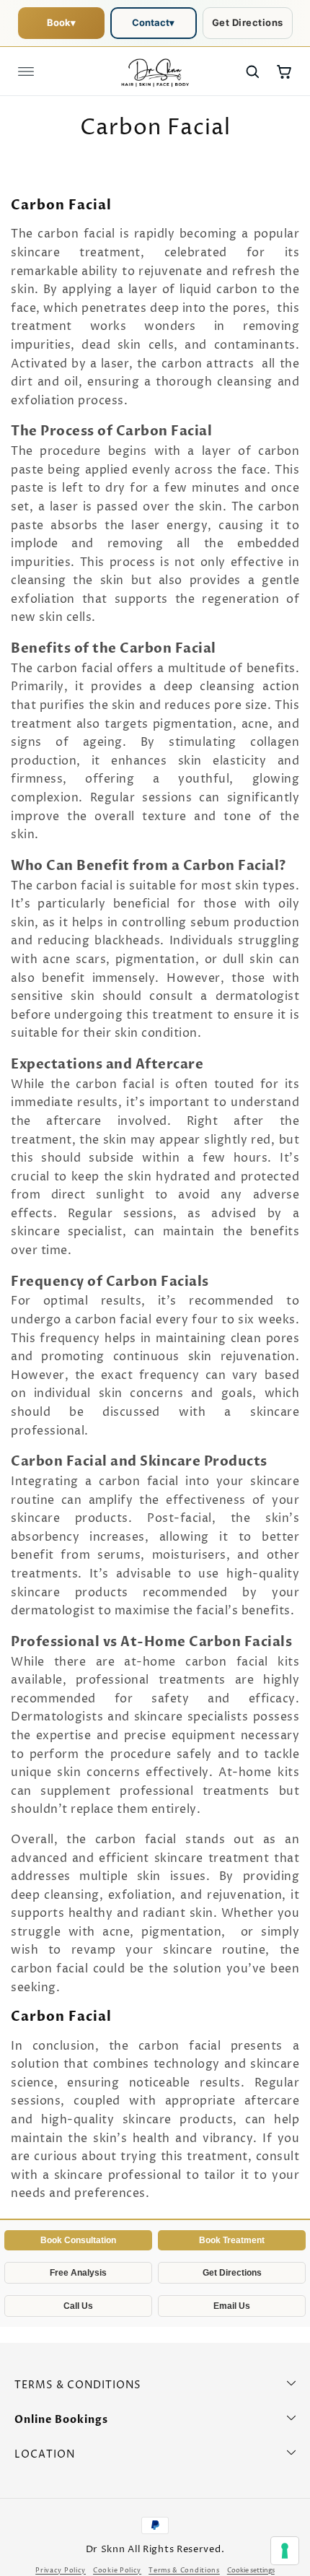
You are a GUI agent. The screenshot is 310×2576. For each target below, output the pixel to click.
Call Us (78, 2306)
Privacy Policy (61, 2571)
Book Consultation (78, 2240)
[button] (26, 71)
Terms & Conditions (184, 2571)
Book (61, 22)
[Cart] (284, 71)
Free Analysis (78, 2273)
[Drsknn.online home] (155, 71)
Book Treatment (232, 2240)
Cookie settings (251, 2571)
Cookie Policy (117, 2571)
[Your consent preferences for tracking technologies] (285, 2551)
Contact (153, 22)
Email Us (232, 2306)
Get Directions (248, 22)
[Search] (252, 71)
